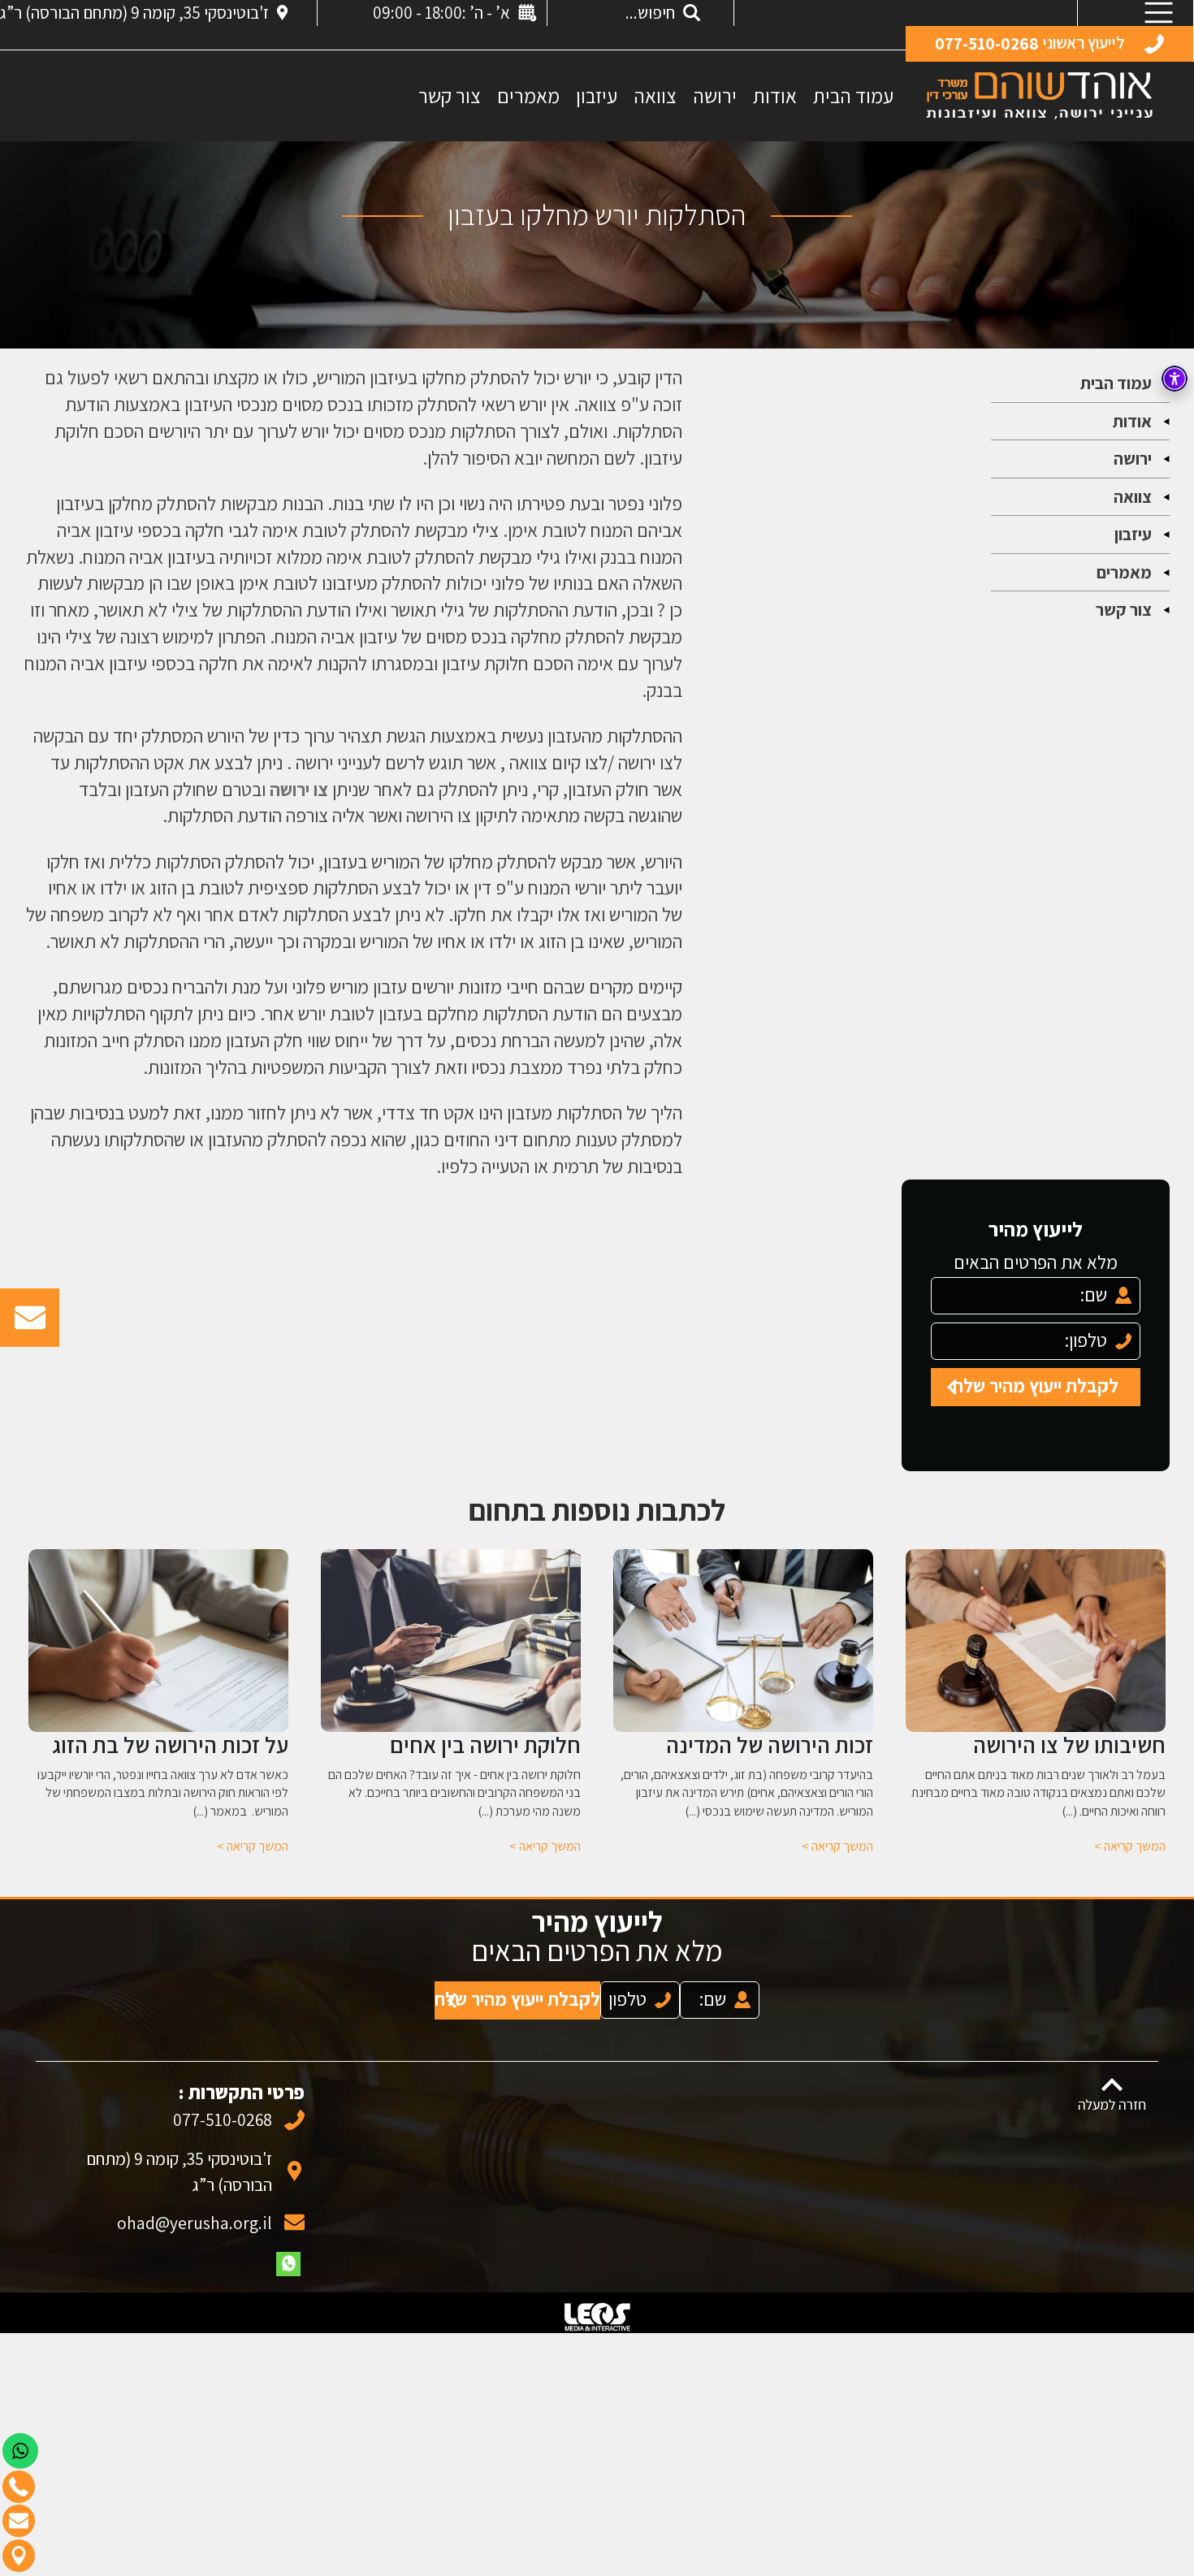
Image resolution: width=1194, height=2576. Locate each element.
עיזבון (597, 95)
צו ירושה (299, 789)
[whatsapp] (288, 2248)
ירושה (715, 95)
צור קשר (450, 95)
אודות (775, 95)
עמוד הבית (853, 95)
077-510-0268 (222, 2103)
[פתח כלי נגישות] (1175, 379)
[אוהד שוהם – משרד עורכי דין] (1039, 95)
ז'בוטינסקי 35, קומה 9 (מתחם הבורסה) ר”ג (134, 13)
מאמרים (528, 95)
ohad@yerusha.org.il (194, 2206)
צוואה (655, 95)
